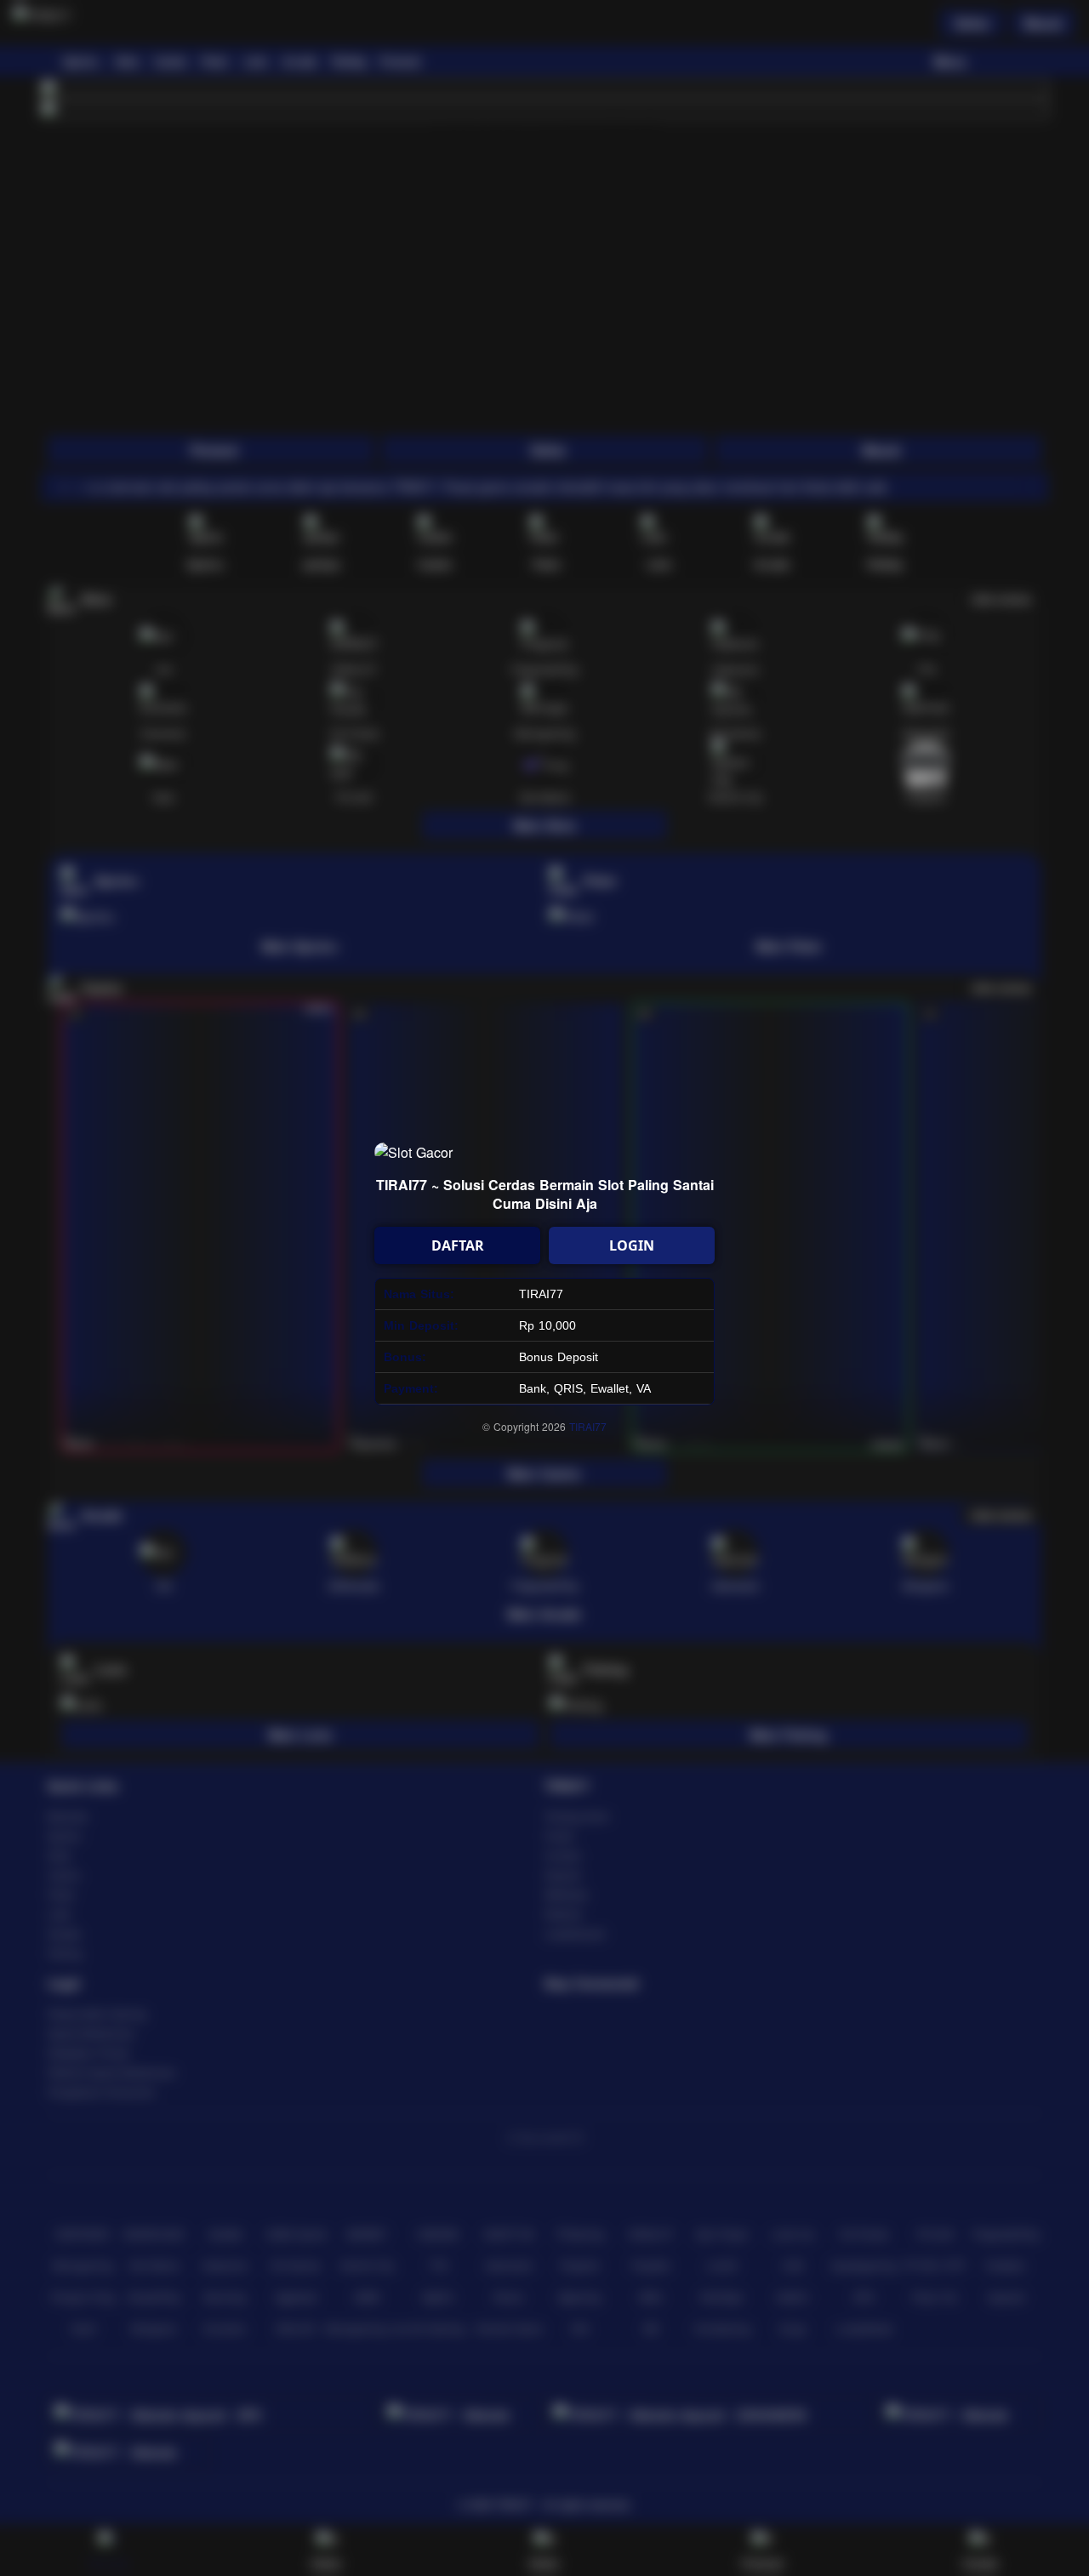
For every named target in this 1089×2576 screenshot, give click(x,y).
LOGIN (632, 1245)
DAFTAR (458, 1245)
